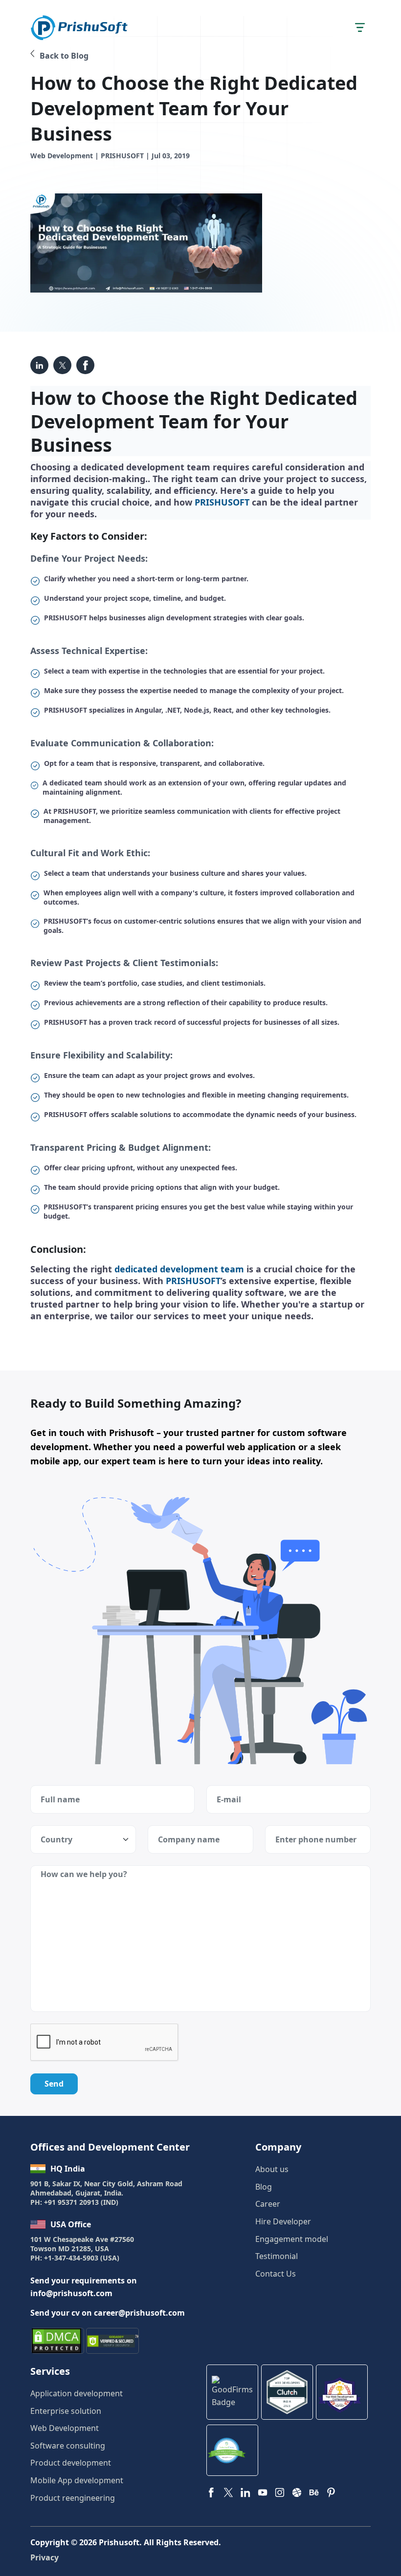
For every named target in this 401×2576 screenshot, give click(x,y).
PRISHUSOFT (222, 502)
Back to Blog (64, 56)
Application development (77, 2393)
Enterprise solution (66, 2411)
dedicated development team (179, 1269)
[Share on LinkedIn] (39, 365)
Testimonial (277, 2256)
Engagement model (292, 2239)
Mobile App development (77, 2480)
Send (54, 2084)
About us (272, 2169)
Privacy (45, 2557)
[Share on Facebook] (62, 365)
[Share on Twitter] (85, 365)
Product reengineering (73, 2498)
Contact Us (276, 2274)
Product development (71, 2463)
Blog (264, 2187)
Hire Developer (283, 2221)
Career (268, 2204)
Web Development (65, 2428)
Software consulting (68, 2446)
